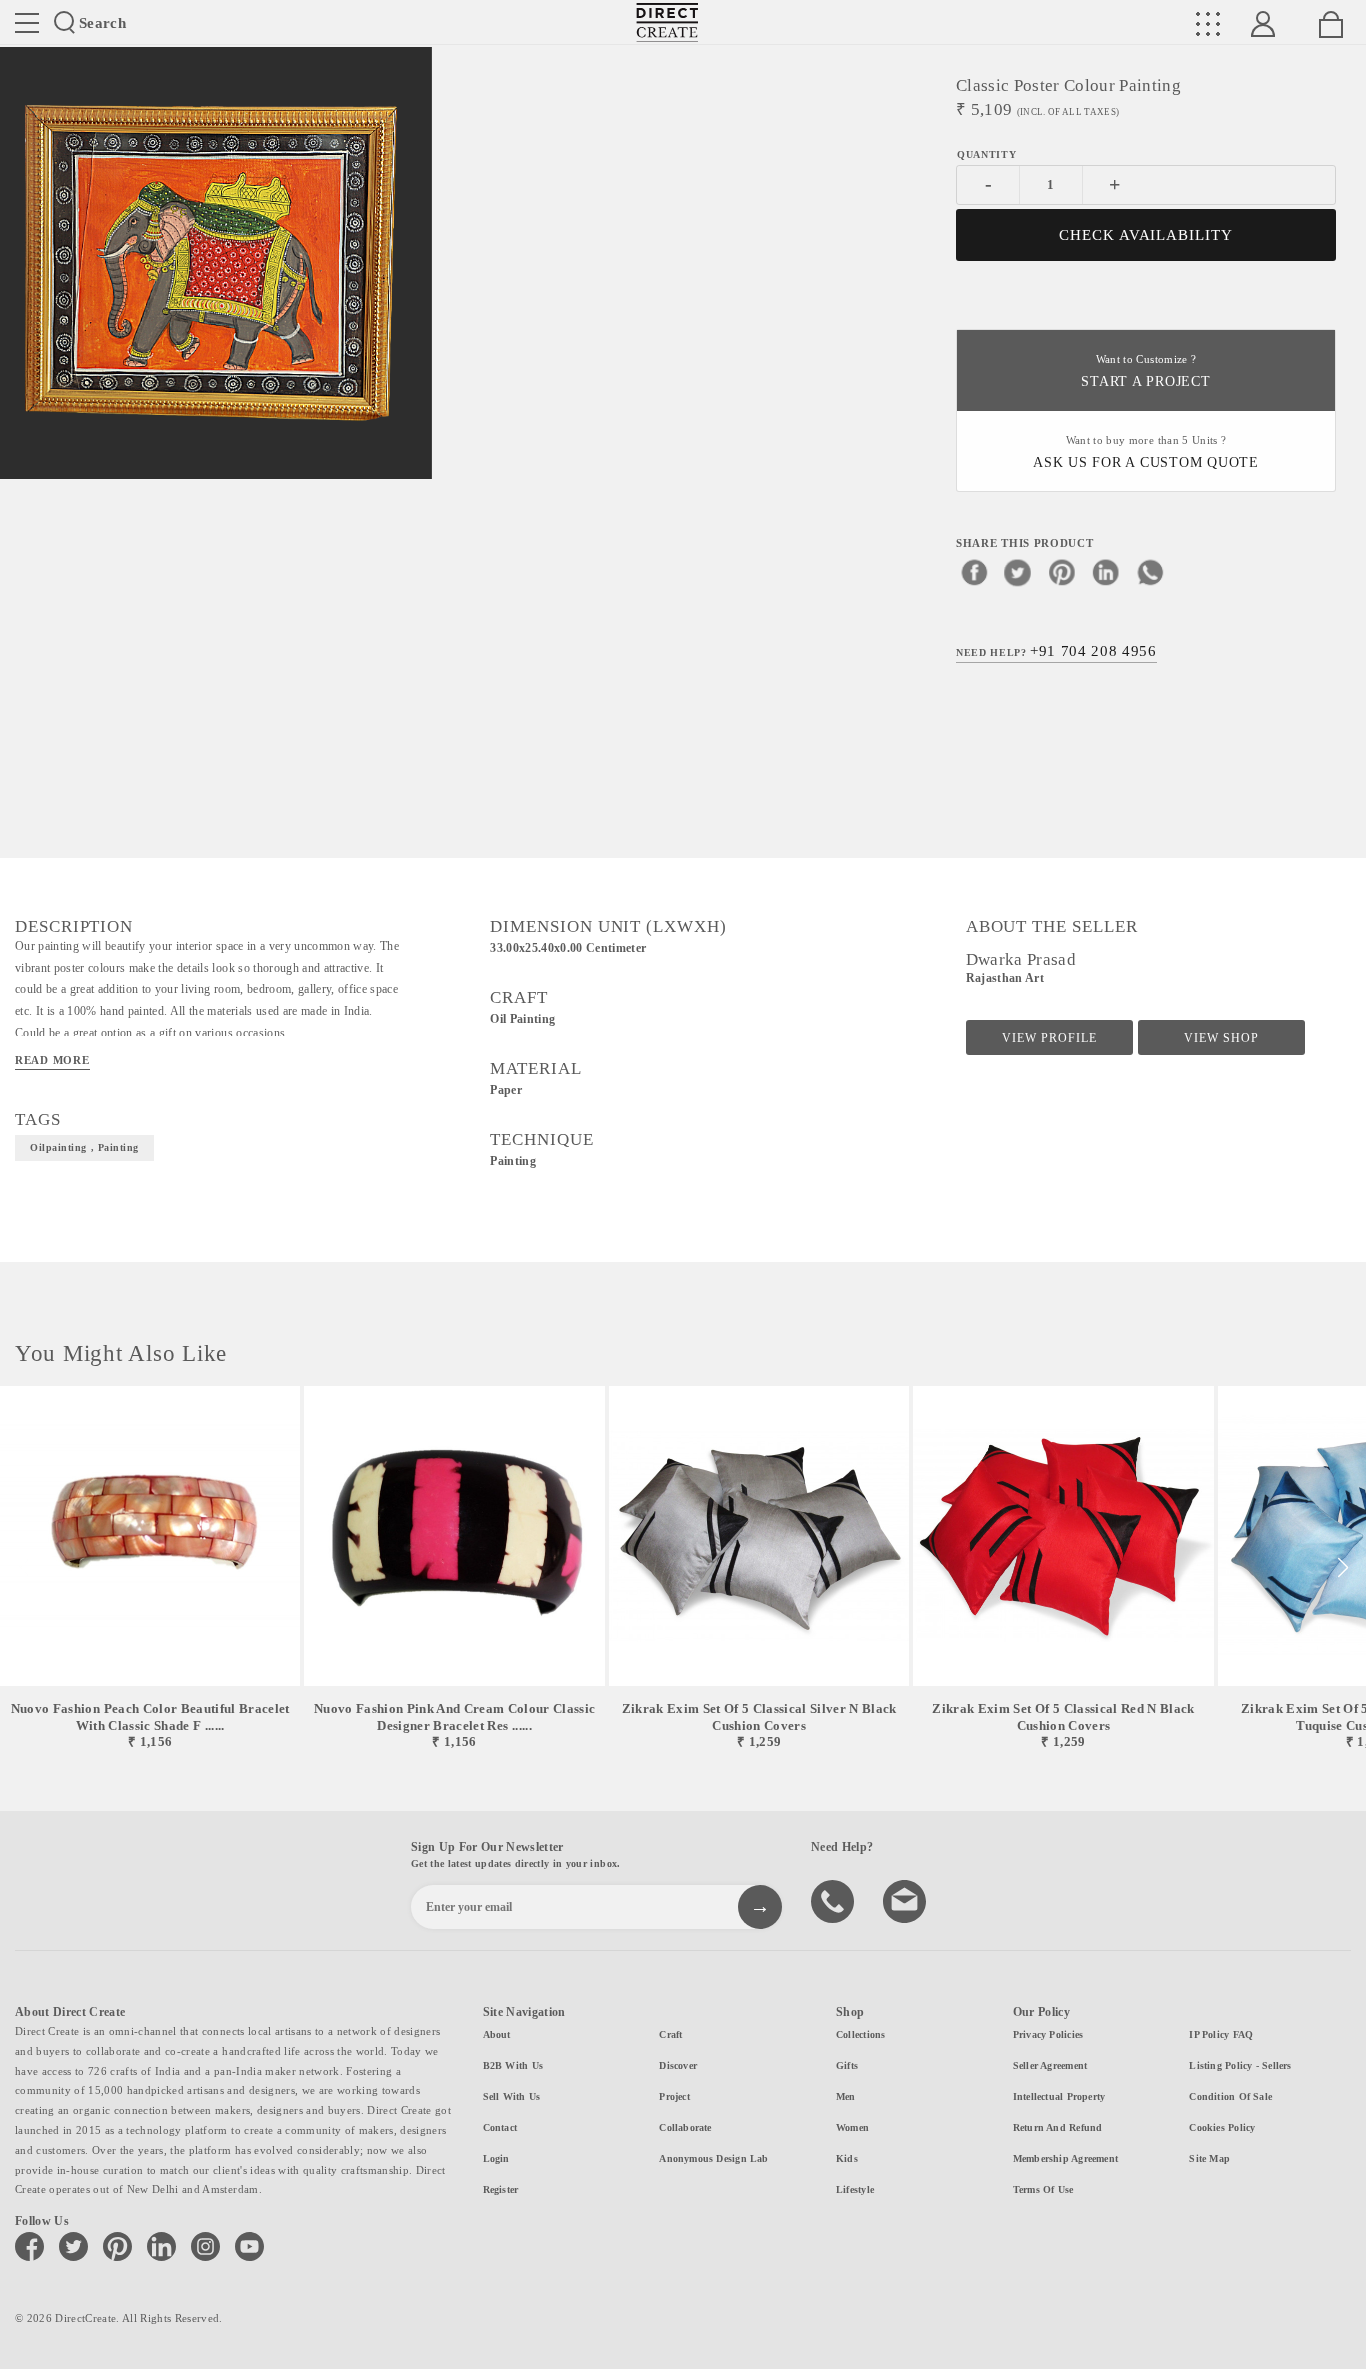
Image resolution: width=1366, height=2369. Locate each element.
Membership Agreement (1065, 2158)
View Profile (1049, 1038)
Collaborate (685, 2127)
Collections (860, 2034)
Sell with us (512, 2096)
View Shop (1221, 1038)
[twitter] (1018, 572)
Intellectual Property (1059, 2096)
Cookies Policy (1222, 2127)
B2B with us (513, 2065)
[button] (1342, 1568)
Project (674, 2096)
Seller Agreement (1050, 2065)
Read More (52, 1060)
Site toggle (27, 23)
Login (496, 2158)
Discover (678, 2065)
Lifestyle (855, 2189)
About (497, 2034)
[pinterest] (1062, 572)
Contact (500, 2127)
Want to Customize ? (1145, 371)
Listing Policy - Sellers (1240, 2065)
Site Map (1209, 2158)
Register (501, 2189)
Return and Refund (1058, 2127)
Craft (670, 2034)
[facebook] (974, 572)
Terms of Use (1043, 2189)
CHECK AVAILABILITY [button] (1146, 235)
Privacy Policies (1048, 2034)
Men (846, 2096)
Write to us (907, 1900)
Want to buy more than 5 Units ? (1146, 452)
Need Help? (1056, 651)
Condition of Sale (1230, 2096)
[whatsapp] (1150, 572)
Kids (847, 2158)
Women (852, 2127)
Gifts (847, 2065)
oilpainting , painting (84, 1147)
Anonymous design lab (713, 2158)
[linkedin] (1106, 572)
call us (835, 1900)
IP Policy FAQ (1221, 2034)
